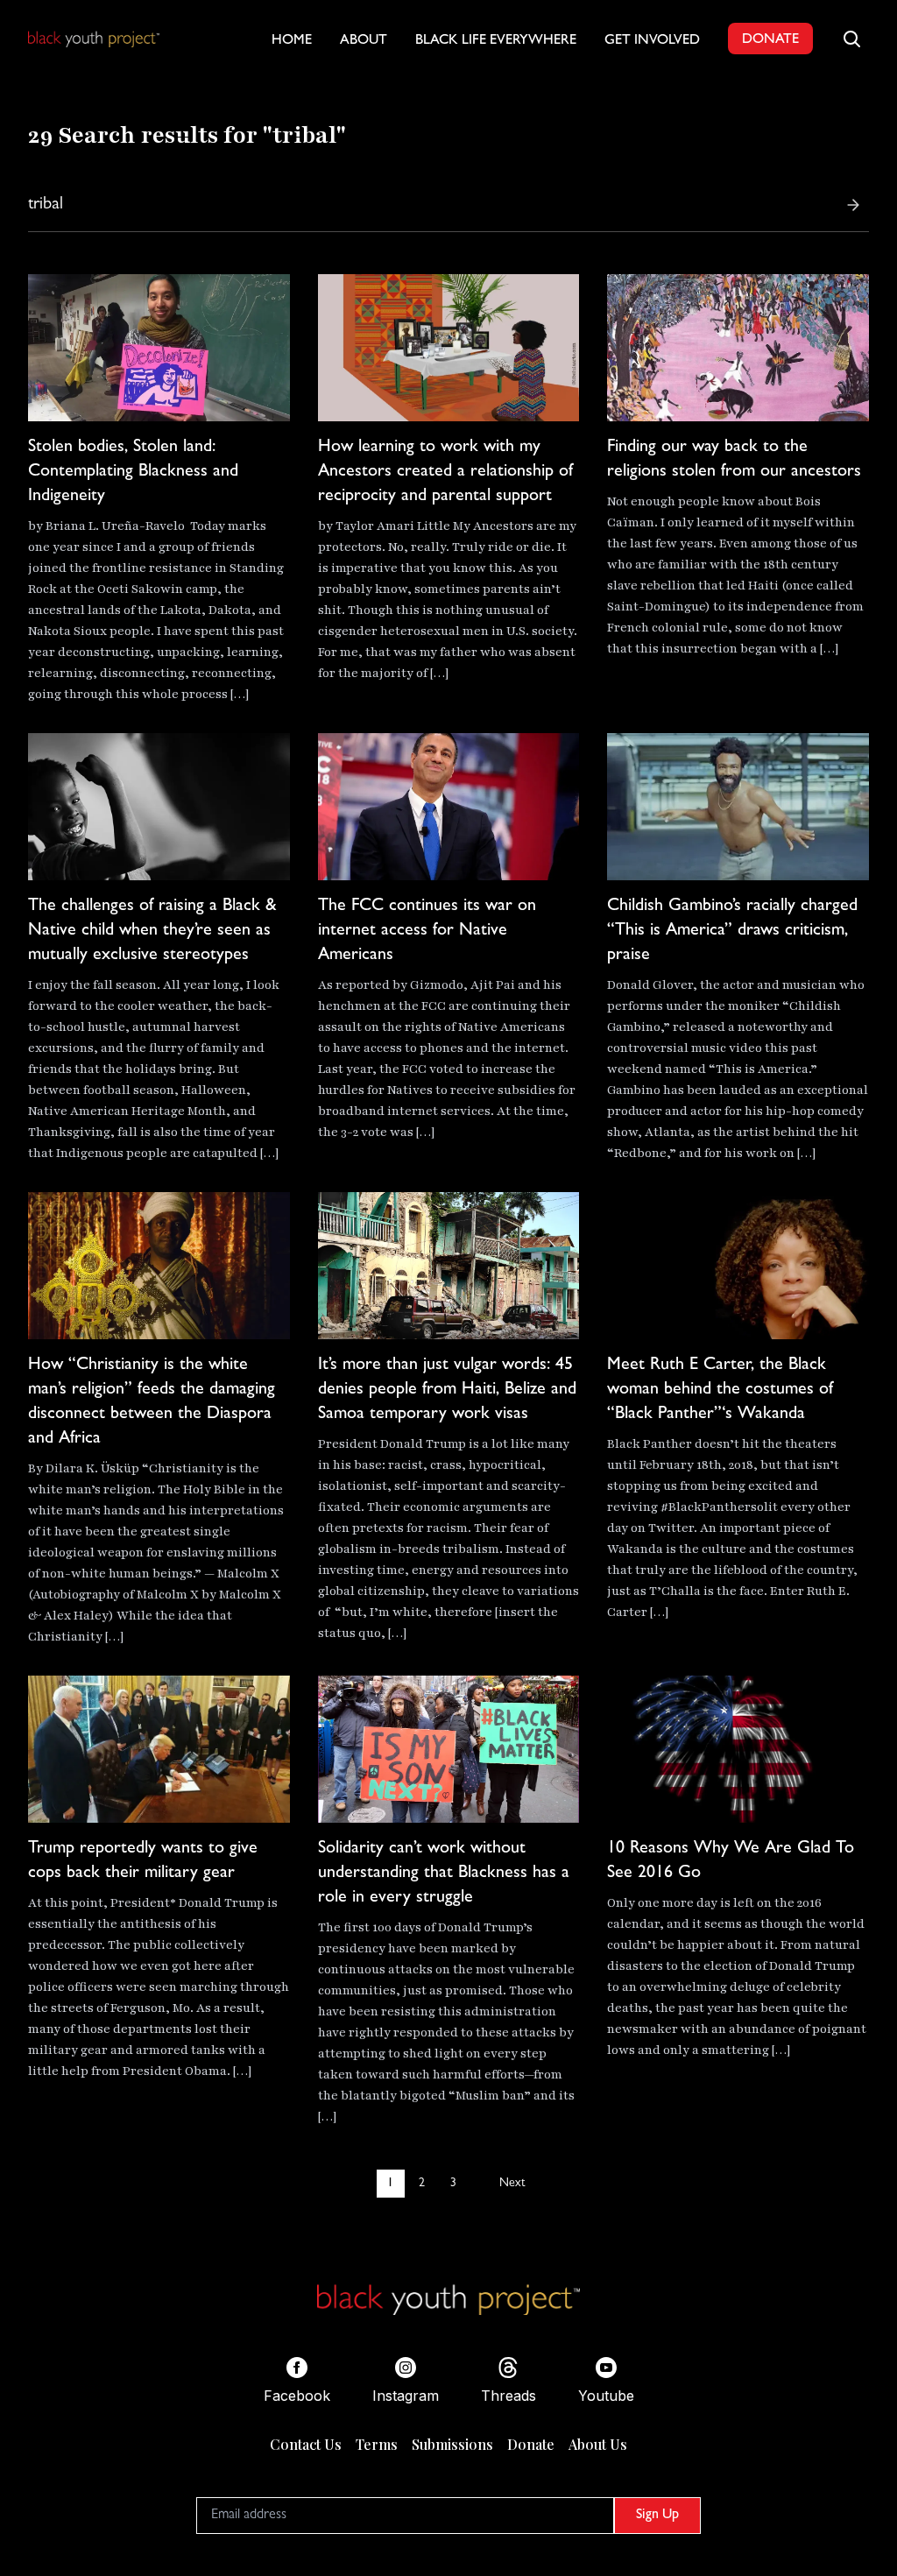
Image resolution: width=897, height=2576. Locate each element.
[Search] (853, 205)
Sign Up (657, 2516)
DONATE (770, 40)
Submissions (452, 2444)
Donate (531, 2444)
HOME (292, 41)
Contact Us (306, 2444)
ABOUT (364, 41)
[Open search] (851, 39)
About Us (598, 2444)
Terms (377, 2444)
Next (512, 2184)
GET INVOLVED (652, 41)
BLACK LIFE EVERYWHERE (496, 41)
